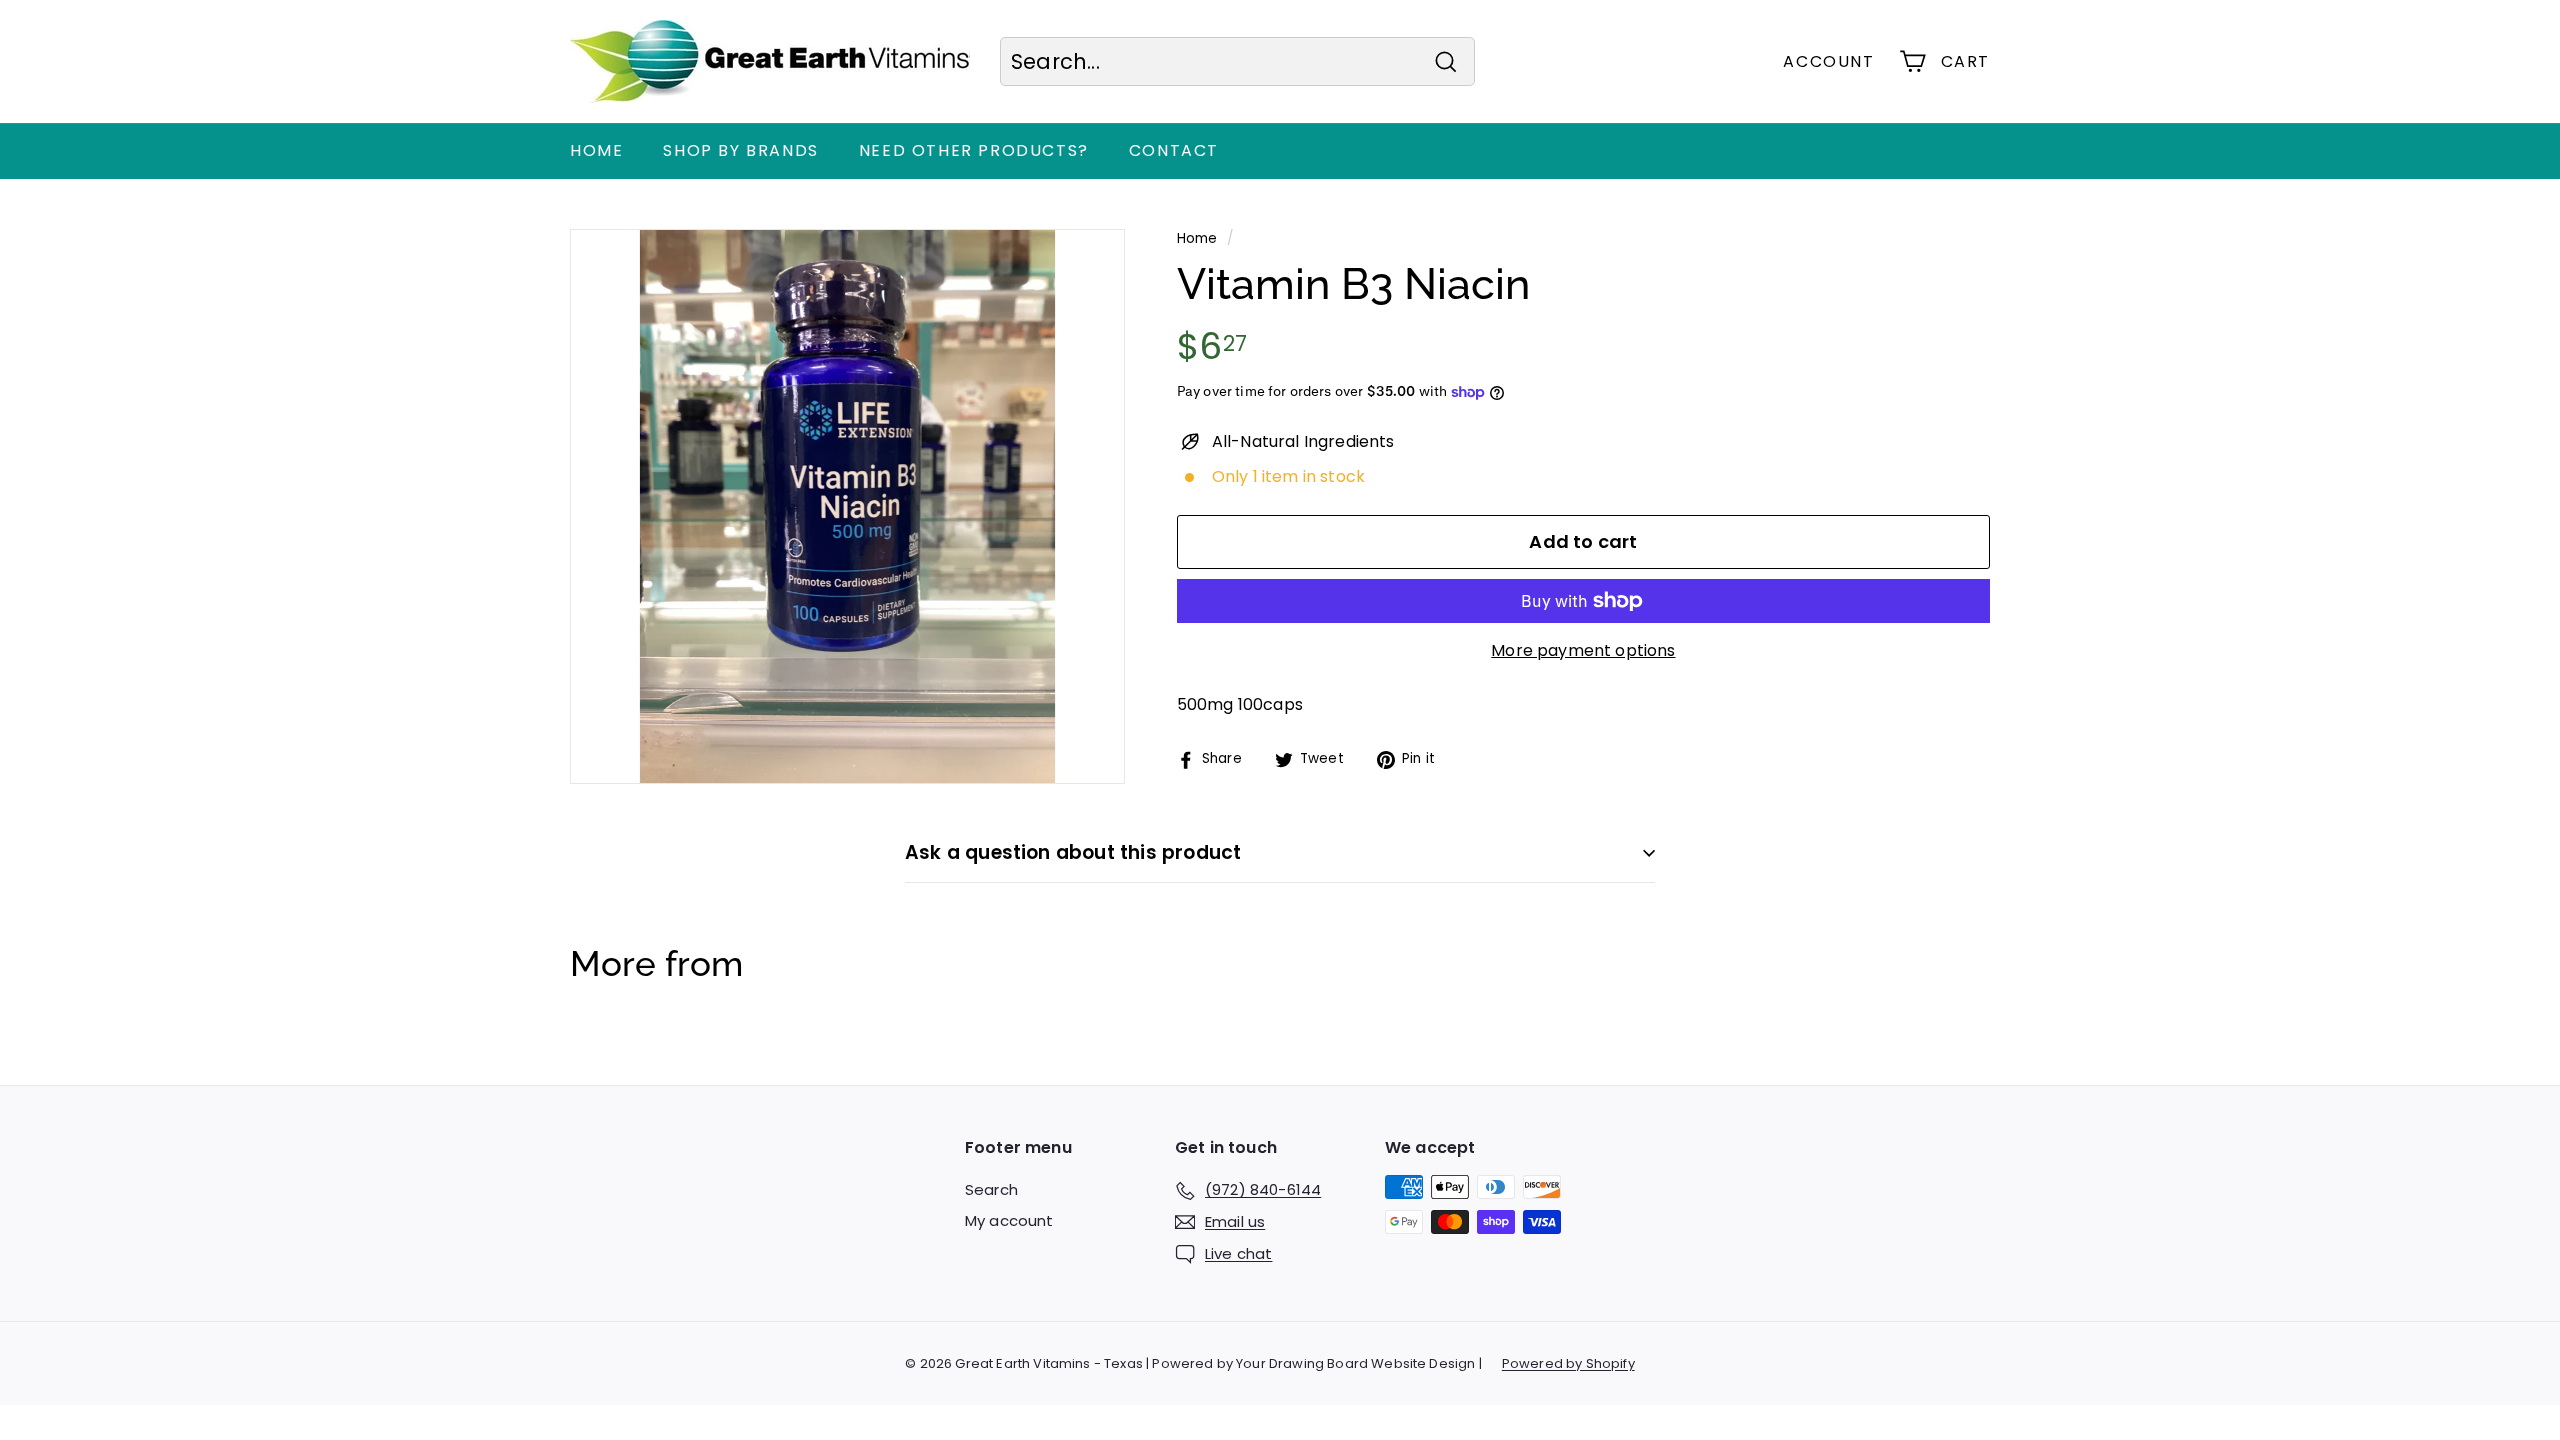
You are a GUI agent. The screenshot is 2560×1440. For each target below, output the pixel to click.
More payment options (1583, 650)
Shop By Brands (740, 150)
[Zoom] (847, 506)
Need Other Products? (974, 150)
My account (1009, 1220)
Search (991, 1189)
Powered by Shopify (1568, 1363)
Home (596, 150)
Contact (1174, 150)
